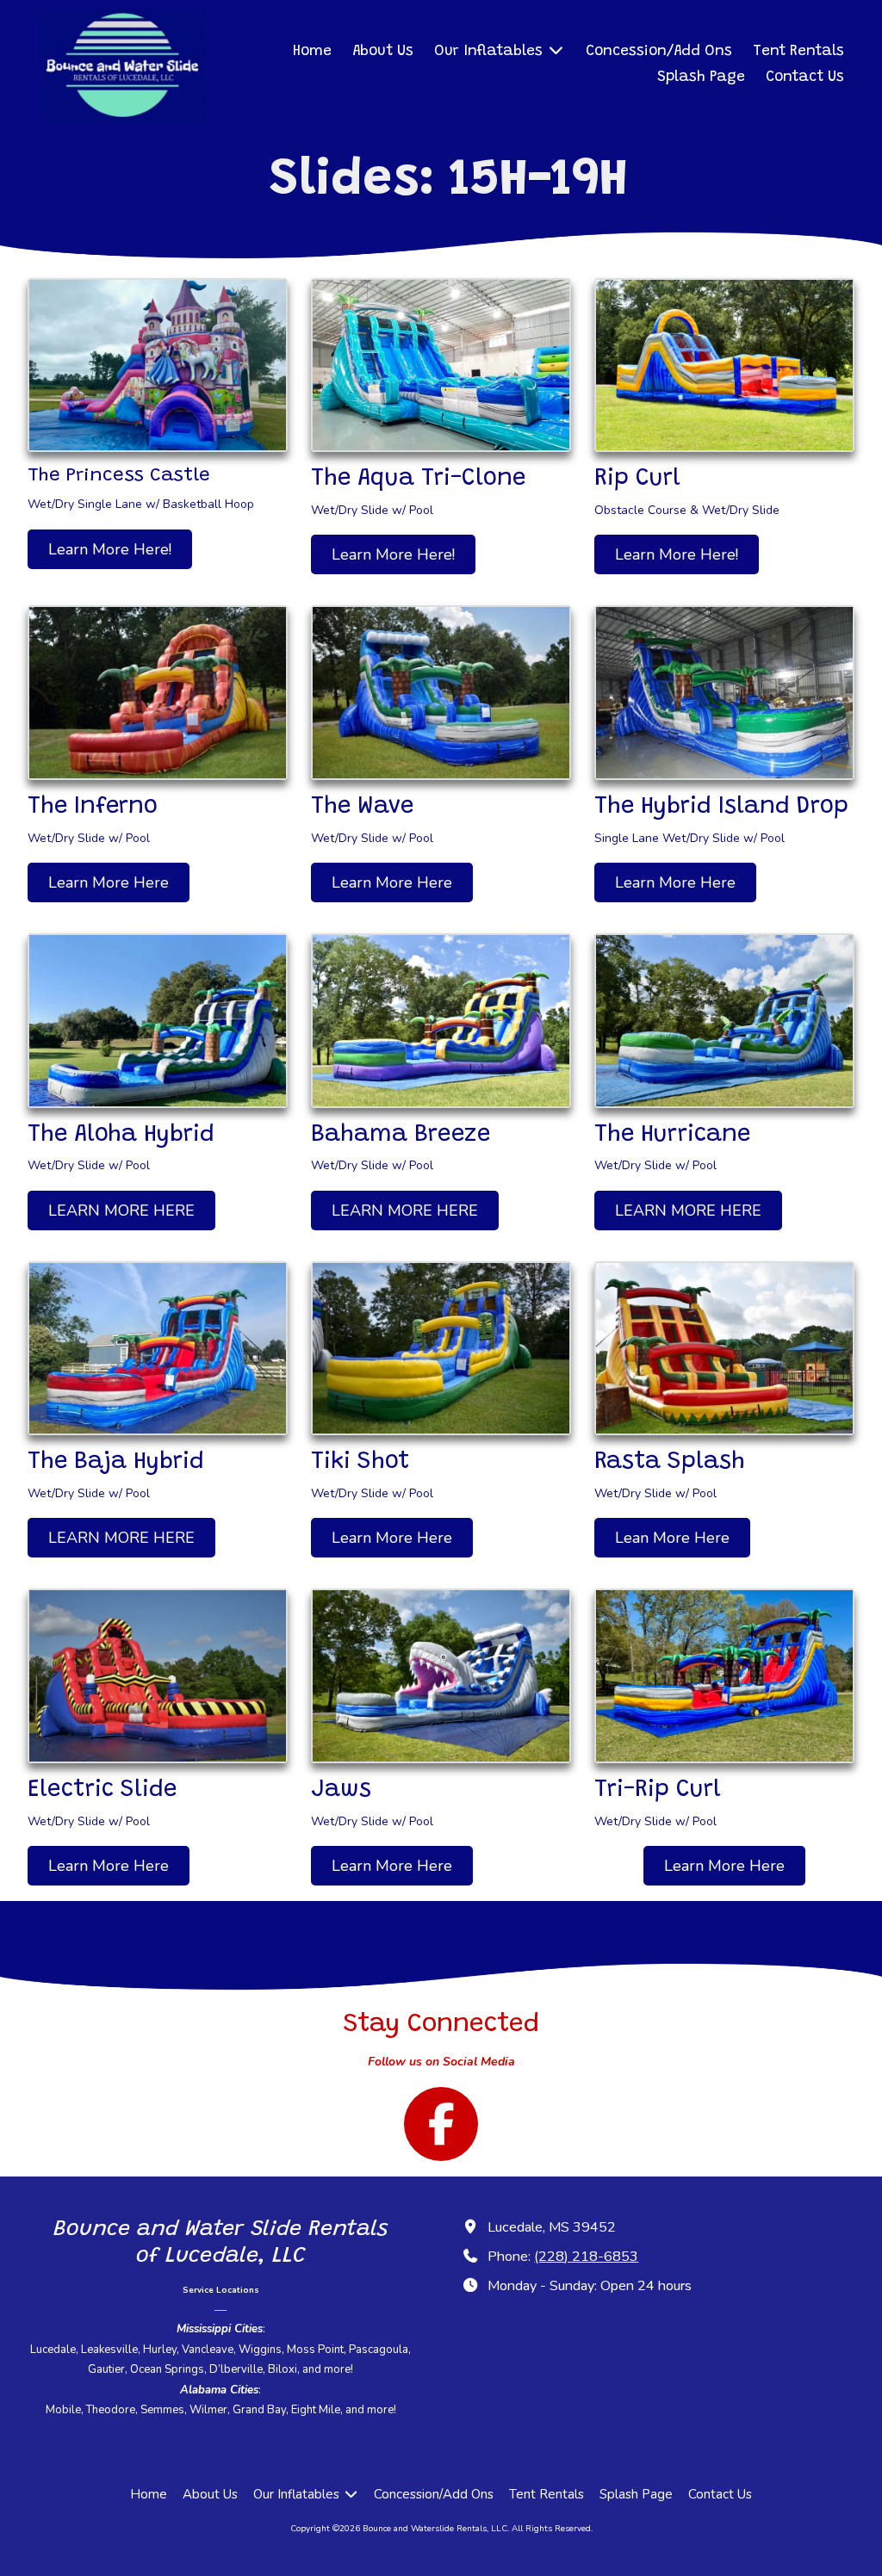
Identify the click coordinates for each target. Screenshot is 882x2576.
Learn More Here (109, 882)
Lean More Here (672, 1538)
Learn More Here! (110, 549)
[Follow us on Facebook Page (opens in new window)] (441, 2124)
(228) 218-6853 (586, 2257)
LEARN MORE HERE (121, 1211)
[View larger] (158, 365)
